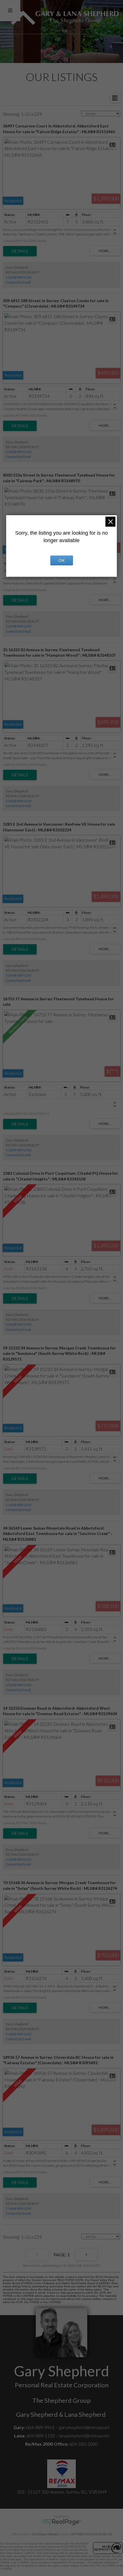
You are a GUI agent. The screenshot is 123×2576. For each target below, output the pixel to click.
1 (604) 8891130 (18, 277)
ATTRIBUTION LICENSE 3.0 (92, 2534)
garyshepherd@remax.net (84, 2427)
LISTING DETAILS (20, 251)
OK (61, 560)
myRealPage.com (62, 2522)
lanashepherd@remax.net (84, 2436)
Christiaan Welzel (45, 2534)
